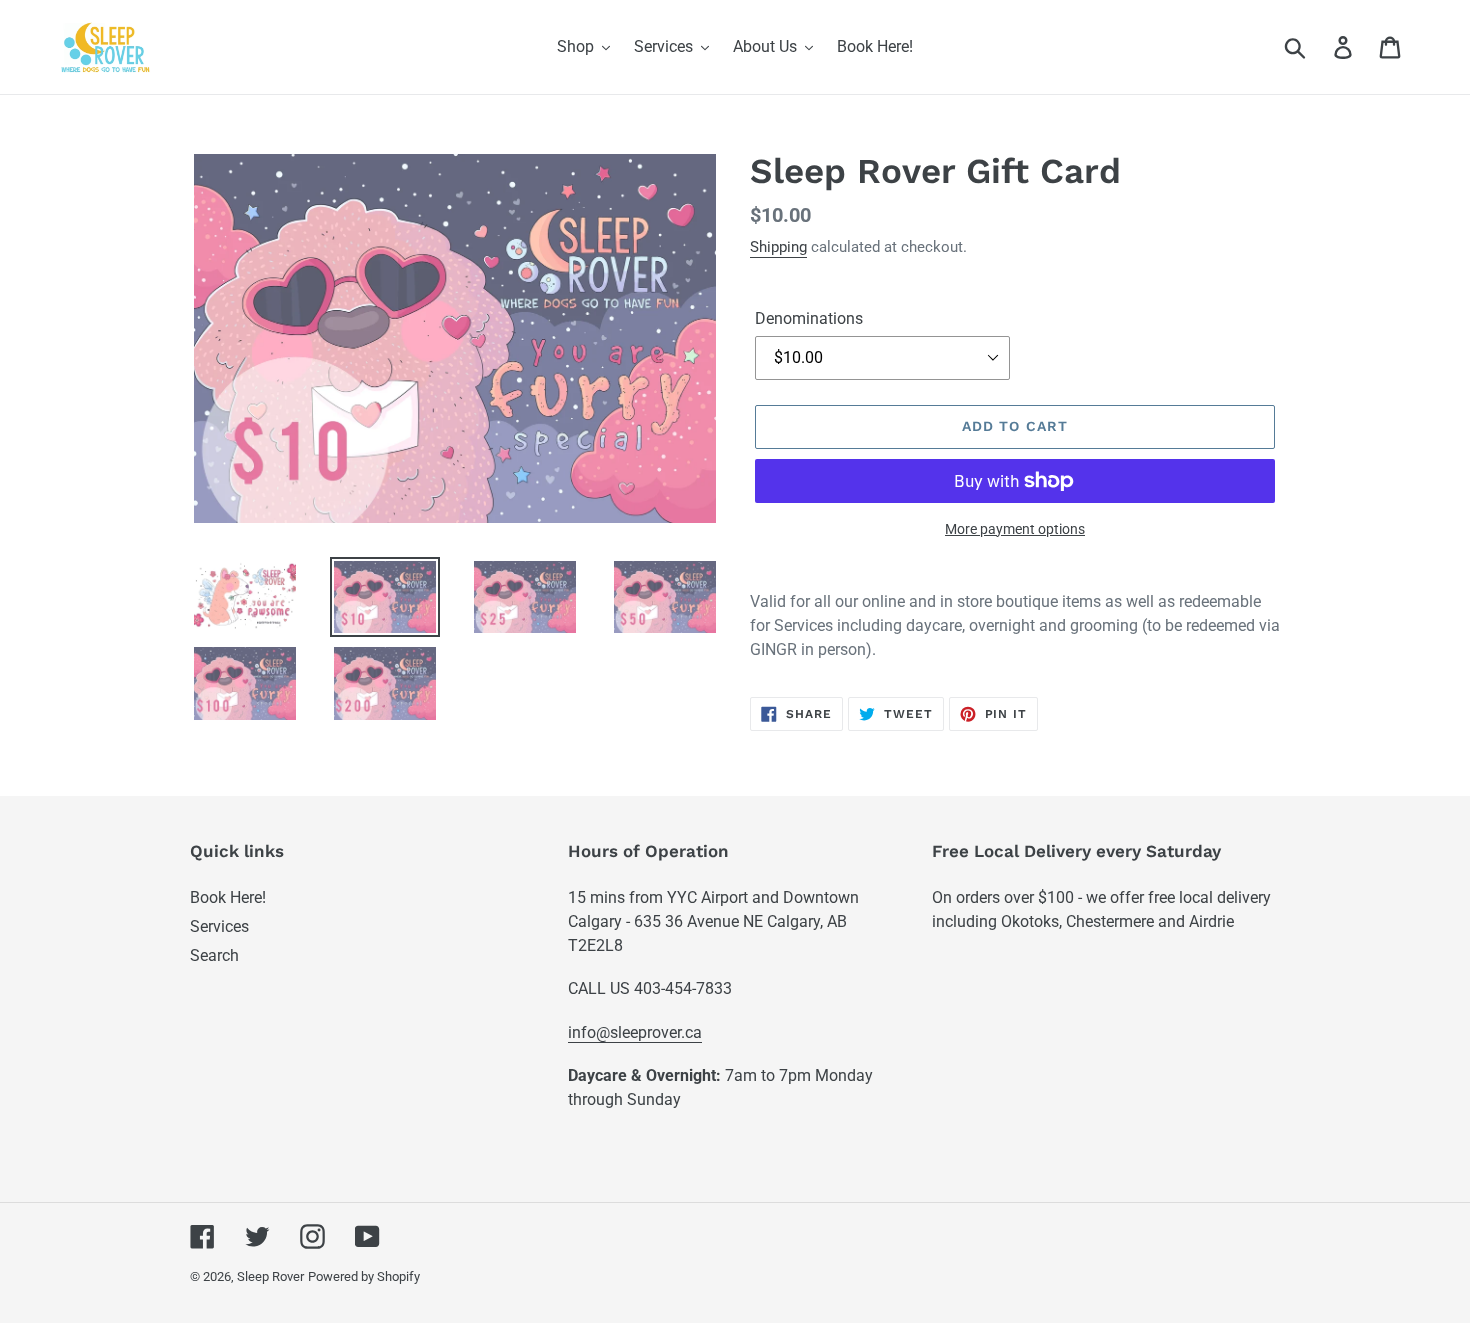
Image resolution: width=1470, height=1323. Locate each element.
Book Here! (228, 897)
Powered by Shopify (364, 1276)
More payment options (1015, 529)
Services (219, 926)
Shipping (778, 247)
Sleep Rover (270, 1276)
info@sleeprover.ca (635, 1032)
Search (214, 955)
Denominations (809, 318)
